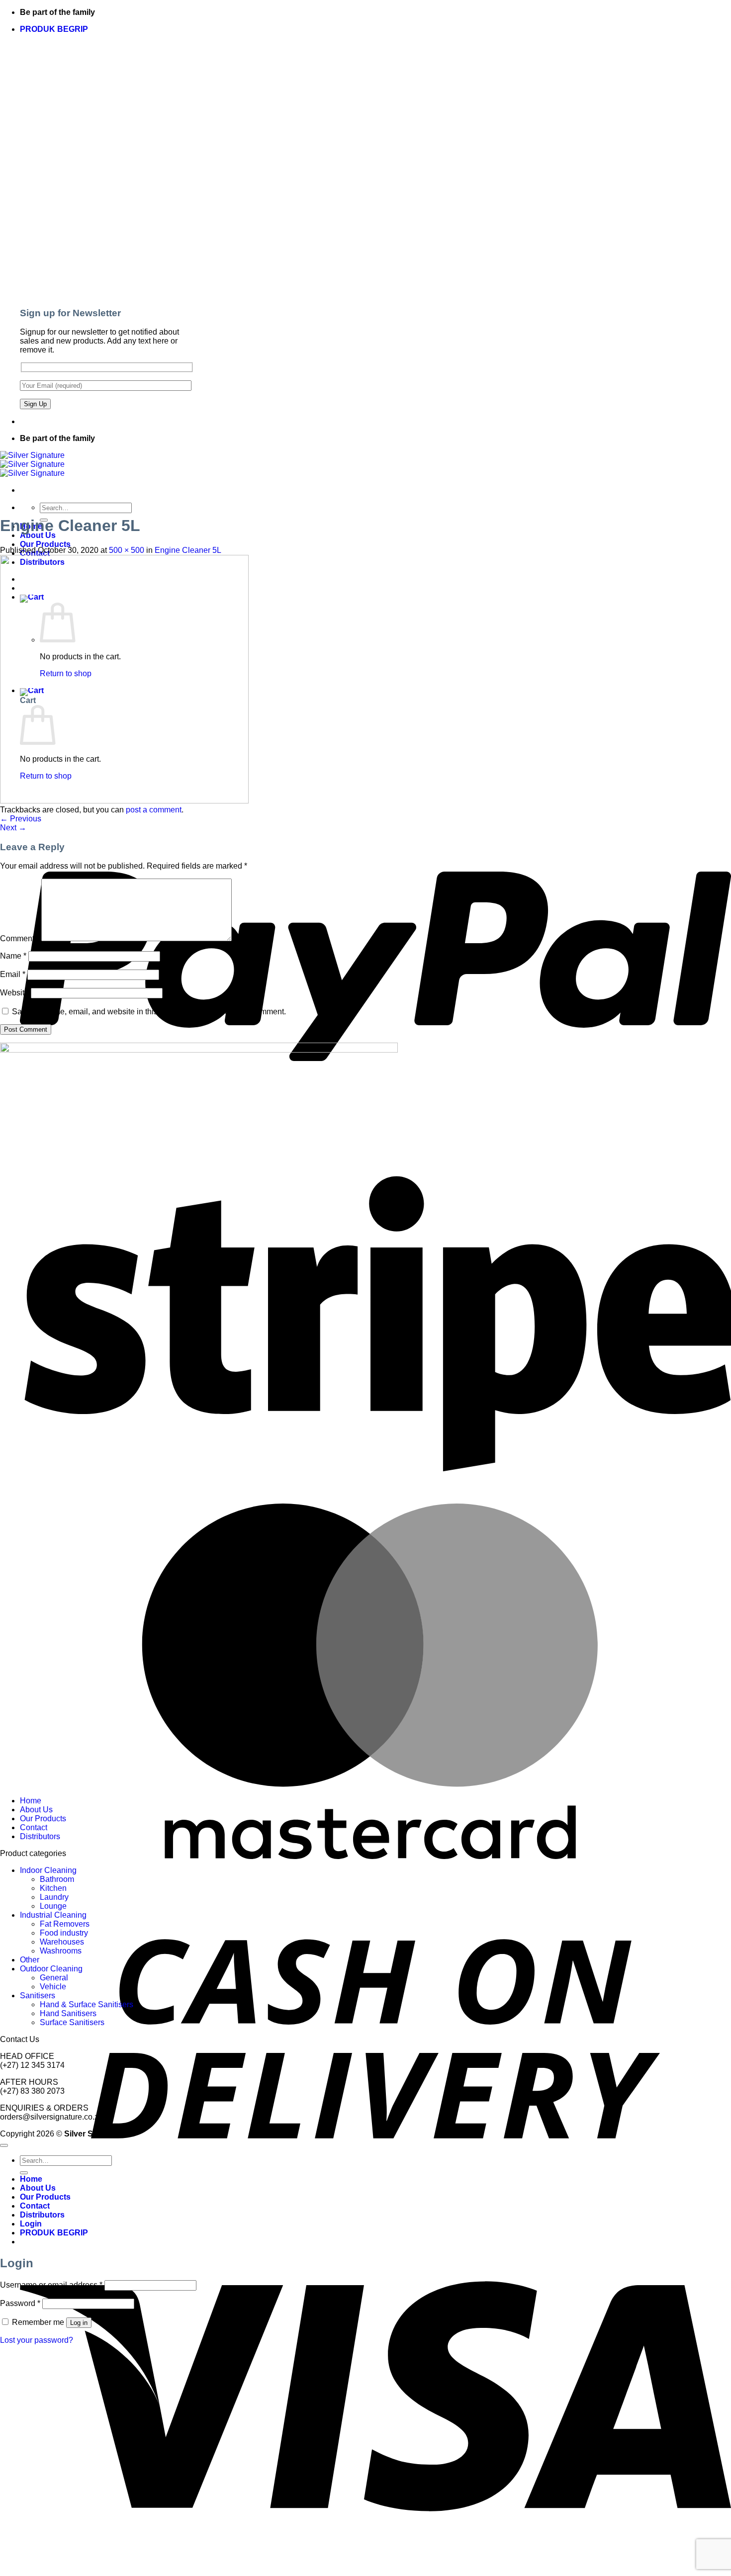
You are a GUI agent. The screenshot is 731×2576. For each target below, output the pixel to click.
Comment (20, 938)
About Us (38, 535)
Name (13, 956)
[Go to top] (4, 2145)
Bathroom (57, 1879)
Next (13, 828)
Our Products (45, 544)
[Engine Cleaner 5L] (124, 801)
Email (13, 974)
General (54, 1978)
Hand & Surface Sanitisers (87, 2004)
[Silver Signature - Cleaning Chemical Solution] (32, 464)
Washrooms (61, 1951)
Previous (21, 819)
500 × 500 (127, 550)
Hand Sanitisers (68, 2013)
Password (20, 2303)
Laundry (54, 1897)
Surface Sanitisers (72, 2022)
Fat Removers (65, 1924)
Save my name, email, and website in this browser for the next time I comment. (149, 1012)
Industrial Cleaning (53, 1915)
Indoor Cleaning (48, 1870)
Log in (79, 2323)
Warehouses (62, 1942)
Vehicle (53, 1987)
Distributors (40, 1836)
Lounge (53, 1906)
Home (31, 1801)
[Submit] (24, 2173)
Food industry (64, 1933)
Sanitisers (38, 1996)
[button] (54, 29)
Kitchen (53, 1888)
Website (14, 993)
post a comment (154, 810)
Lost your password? (37, 2340)
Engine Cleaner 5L (188, 550)
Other (30, 1960)
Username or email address (51, 2285)
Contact (34, 1827)
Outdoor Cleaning (51, 1969)
